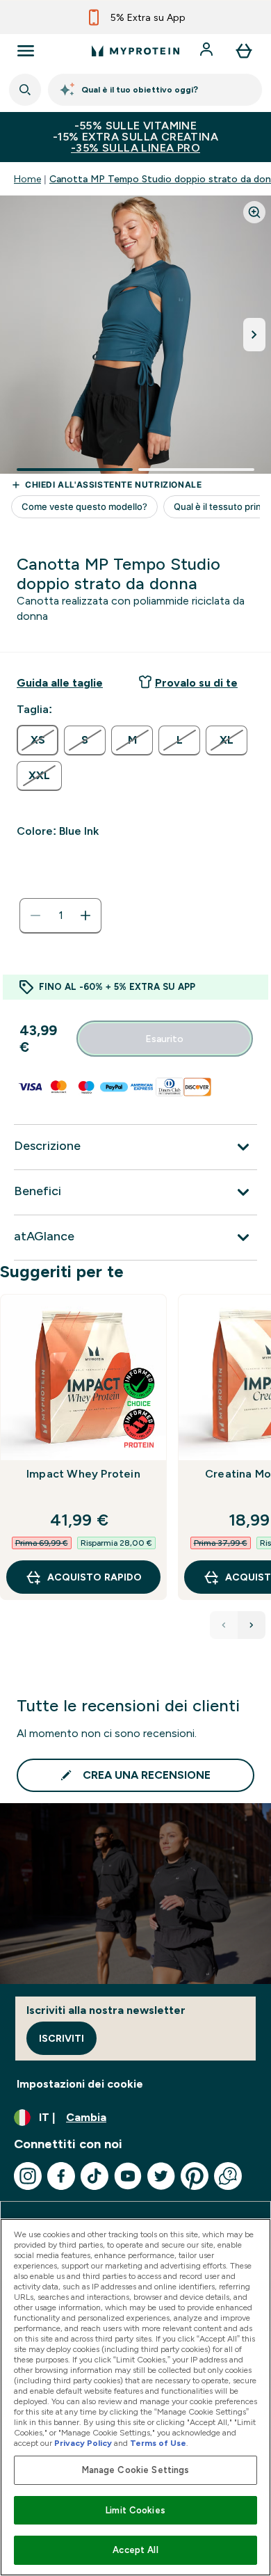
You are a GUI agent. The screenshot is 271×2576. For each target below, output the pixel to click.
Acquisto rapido (95, 1577)
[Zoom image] (254, 212)
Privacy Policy (83, 2443)
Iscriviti (61, 2038)
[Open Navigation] (26, 51)
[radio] (38, 740)
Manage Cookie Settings (136, 2470)
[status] (60, 915)
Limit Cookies (135, 2510)
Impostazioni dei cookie (80, 2084)
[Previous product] (224, 1625)
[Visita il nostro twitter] (161, 2176)
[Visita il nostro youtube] (128, 2176)
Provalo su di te (196, 683)
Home (27, 179)
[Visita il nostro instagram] (28, 2176)
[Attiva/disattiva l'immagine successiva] (254, 335)
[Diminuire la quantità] (35, 915)
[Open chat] (228, 2176)
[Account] (208, 51)
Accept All (135, 2550)
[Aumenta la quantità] (85, 915)
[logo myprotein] (135, 51)
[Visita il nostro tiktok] (95, 2176)
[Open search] (25, 90)
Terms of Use (158, 2443)
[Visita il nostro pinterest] (195, 2176)
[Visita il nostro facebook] (61, 2176)
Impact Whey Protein (83, 1474)
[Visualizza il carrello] (244, 51)
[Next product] (252, 1625)
